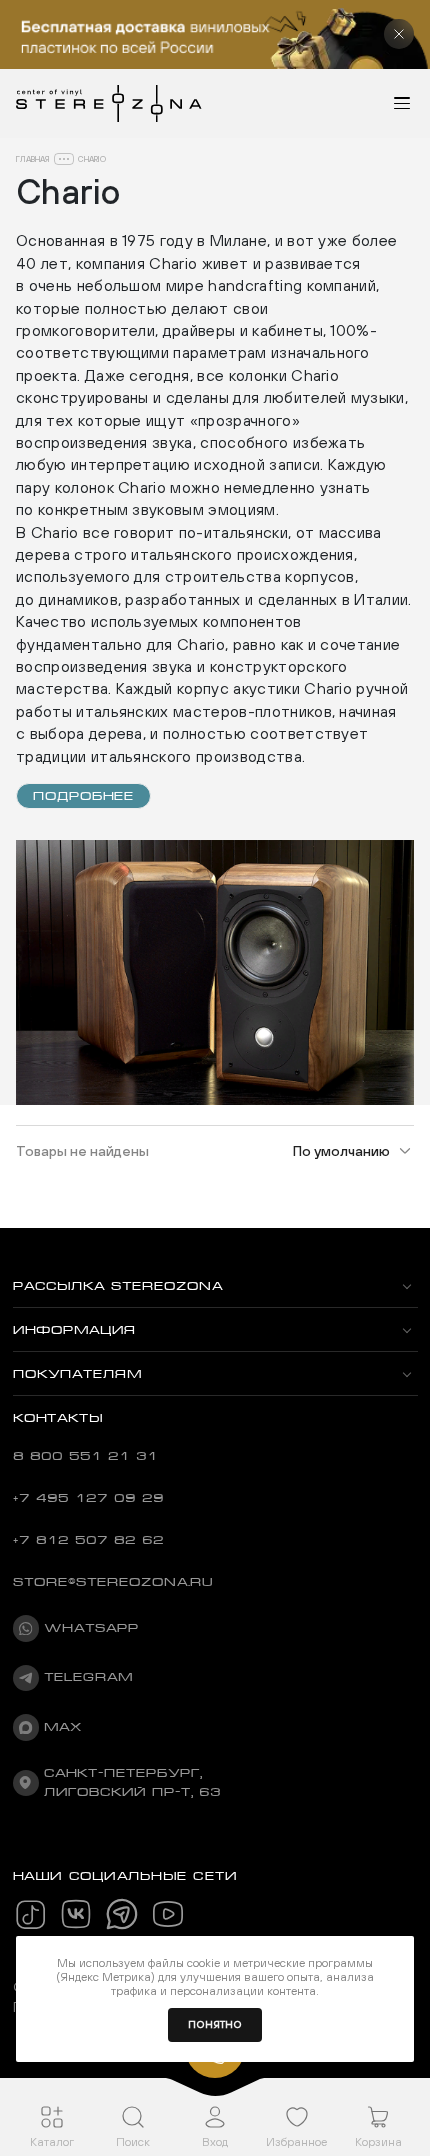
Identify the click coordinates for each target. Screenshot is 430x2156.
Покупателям (77, 1374)
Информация (74, 1330)
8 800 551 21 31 (85, 1456)
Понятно (215, 2024)
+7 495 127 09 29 (88, 1498)
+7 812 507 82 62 (88, 1540)
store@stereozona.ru (113, 1582)
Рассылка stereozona (118, 1286)
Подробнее (83, 796)
